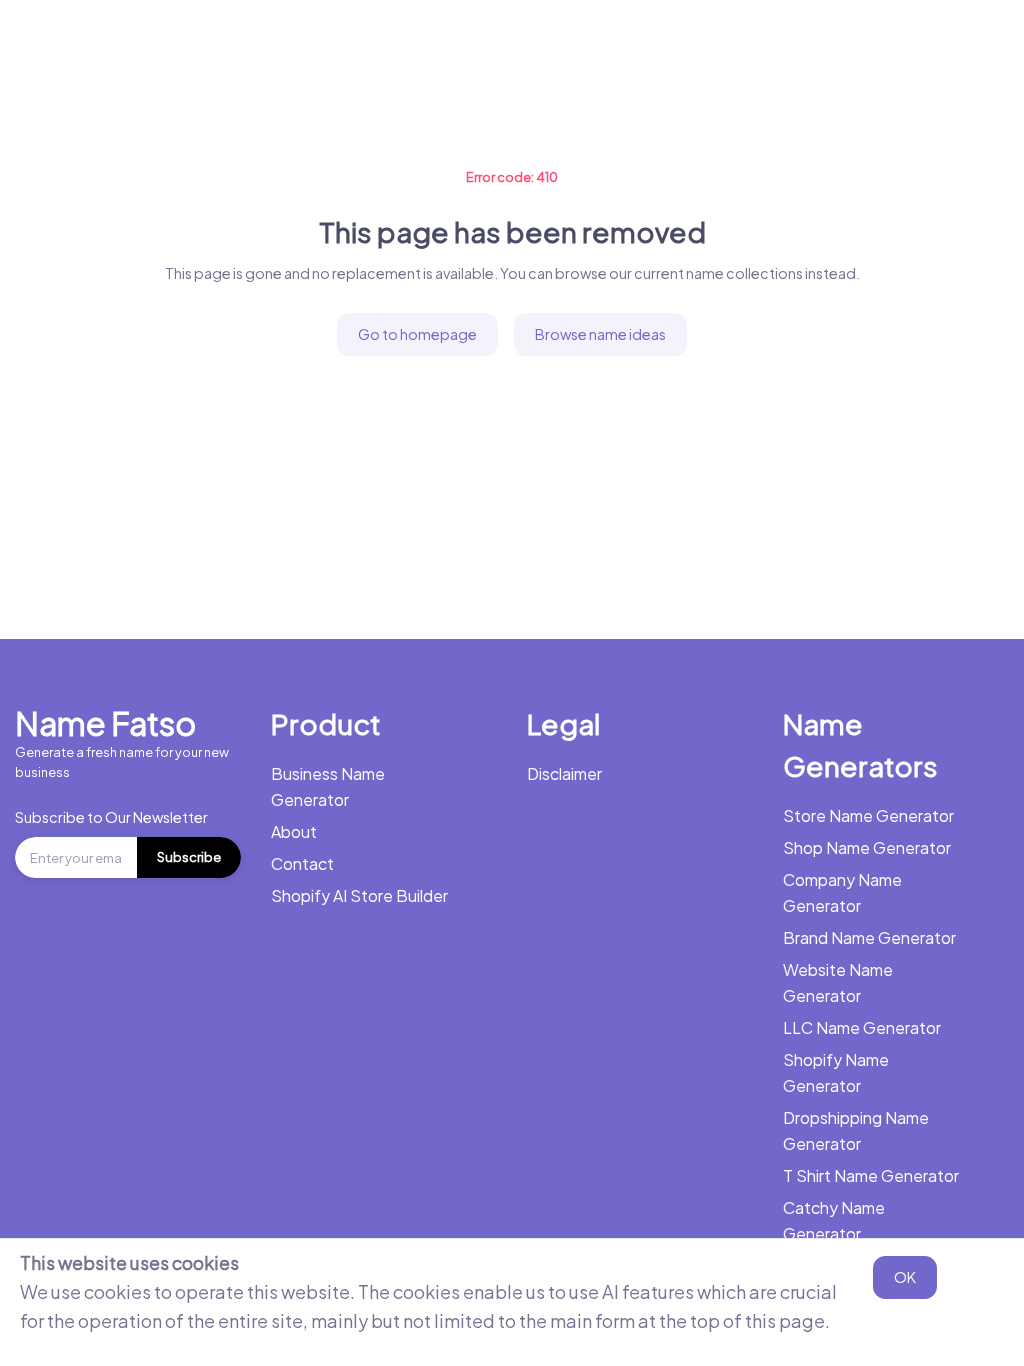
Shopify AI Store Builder (359, 895)
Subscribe (189, 857)
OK (905, 1277)
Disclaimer (564, 773)
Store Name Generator (868, 815)
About (294, 831)
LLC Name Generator (862, 1027)
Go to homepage (417, 334)
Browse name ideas (600, 334)
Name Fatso (105, 723)
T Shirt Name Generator (871, 1175)
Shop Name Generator (867, 847)
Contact (302, 863)
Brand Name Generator (869, 937)
